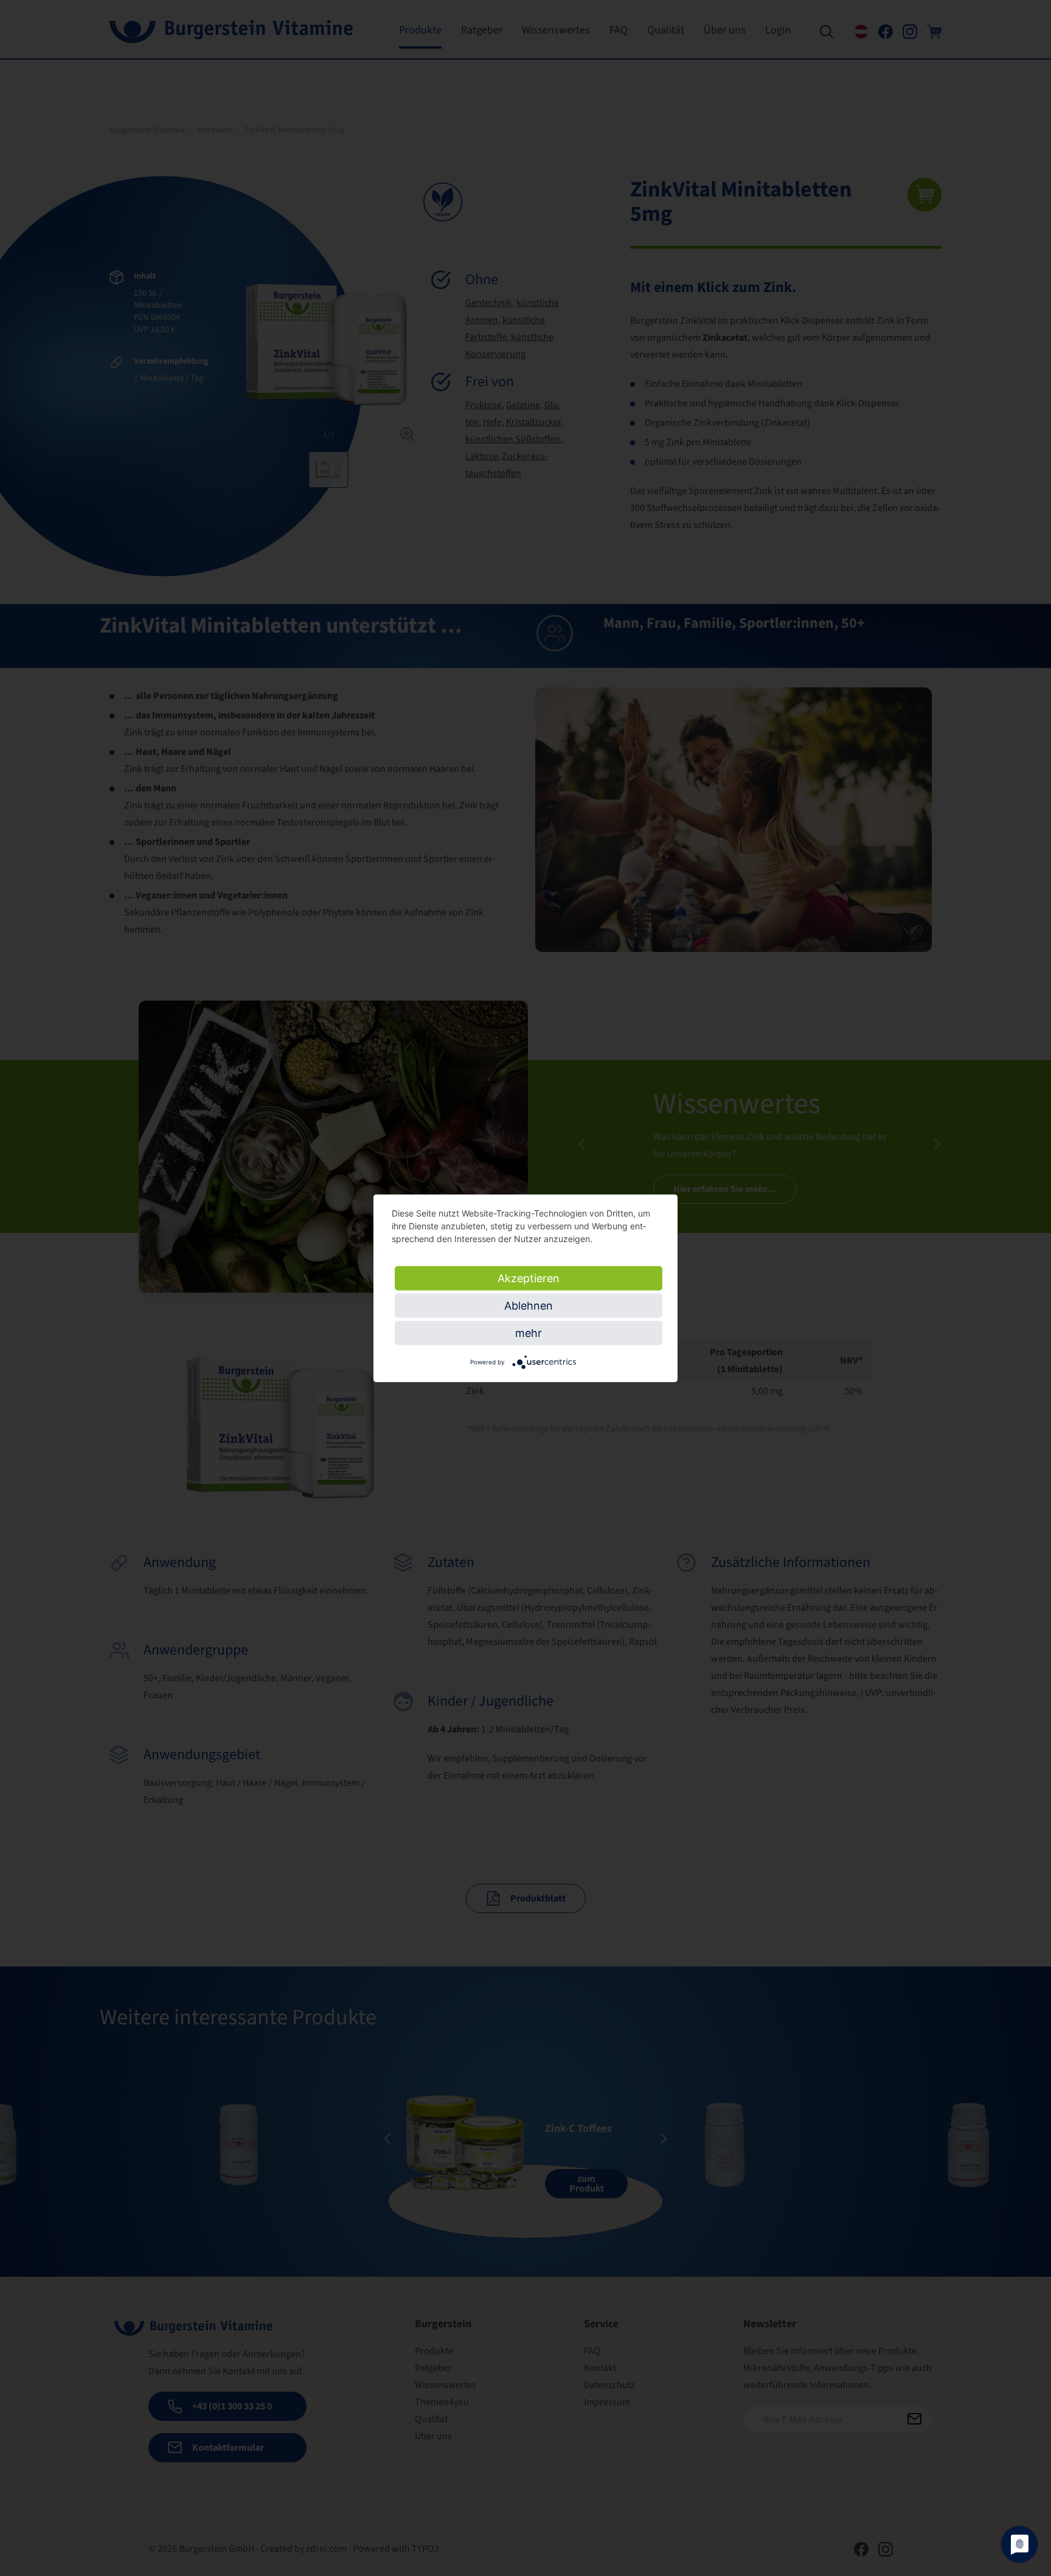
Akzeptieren (529, 1278)
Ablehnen (529, 1305)
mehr (529, 1332)
